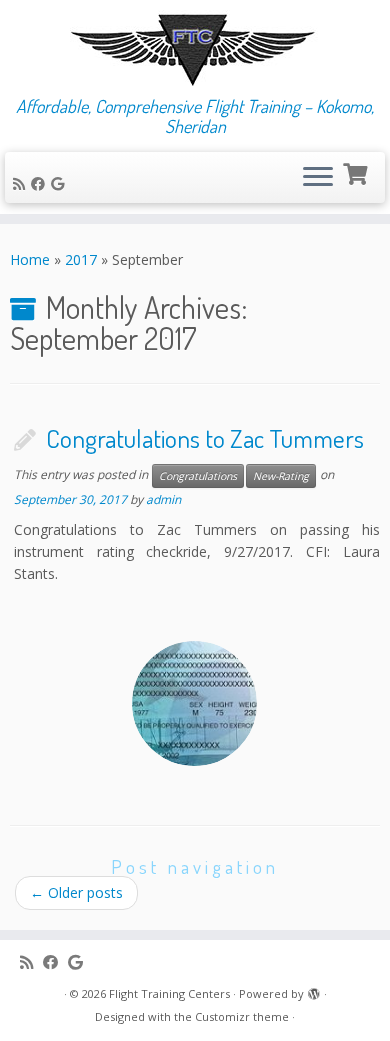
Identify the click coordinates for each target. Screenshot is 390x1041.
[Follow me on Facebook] (41, 183)
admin (163, 499)
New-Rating (281, 476)
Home (30, 259)
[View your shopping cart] (357, 172)
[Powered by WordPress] (314, 990)
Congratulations (198, 476)
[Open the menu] (318, 178)
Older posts (76, 892)
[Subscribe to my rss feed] (22, 183)
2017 (81, 259)
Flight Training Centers (169, 993)
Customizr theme (242, 1016)
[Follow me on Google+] (60, 183)
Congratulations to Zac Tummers (205, 438)
